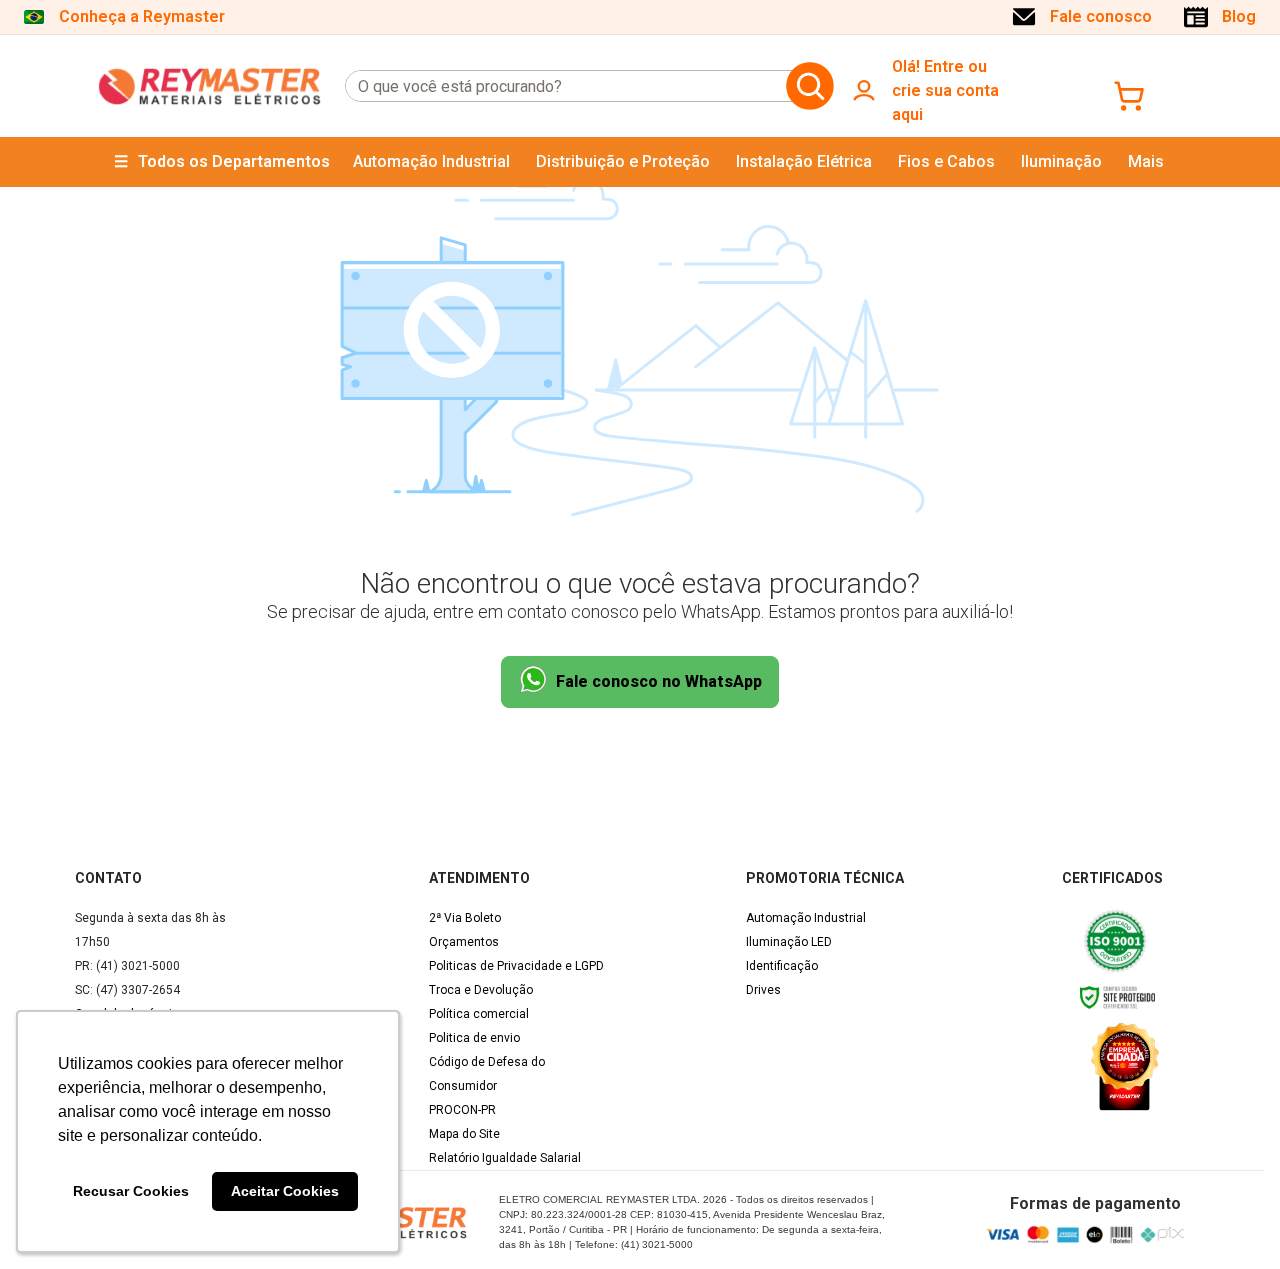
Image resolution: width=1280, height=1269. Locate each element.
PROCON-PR (462, 1110)
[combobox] (562, 86)
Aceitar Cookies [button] (285, 1191)
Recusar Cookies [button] (131, 1191)
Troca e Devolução (481, 990)
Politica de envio (474, 1038)
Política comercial (479, 1014)
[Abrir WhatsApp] (1230, 1218)
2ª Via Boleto (465, 918)
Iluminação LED (789, 942)
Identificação (782, 966)
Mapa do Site (464, 1134)
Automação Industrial (806, 918)
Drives (763, 990)
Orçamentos (464, 942)
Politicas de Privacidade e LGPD (516, 966)
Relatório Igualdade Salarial (505, 1158)
